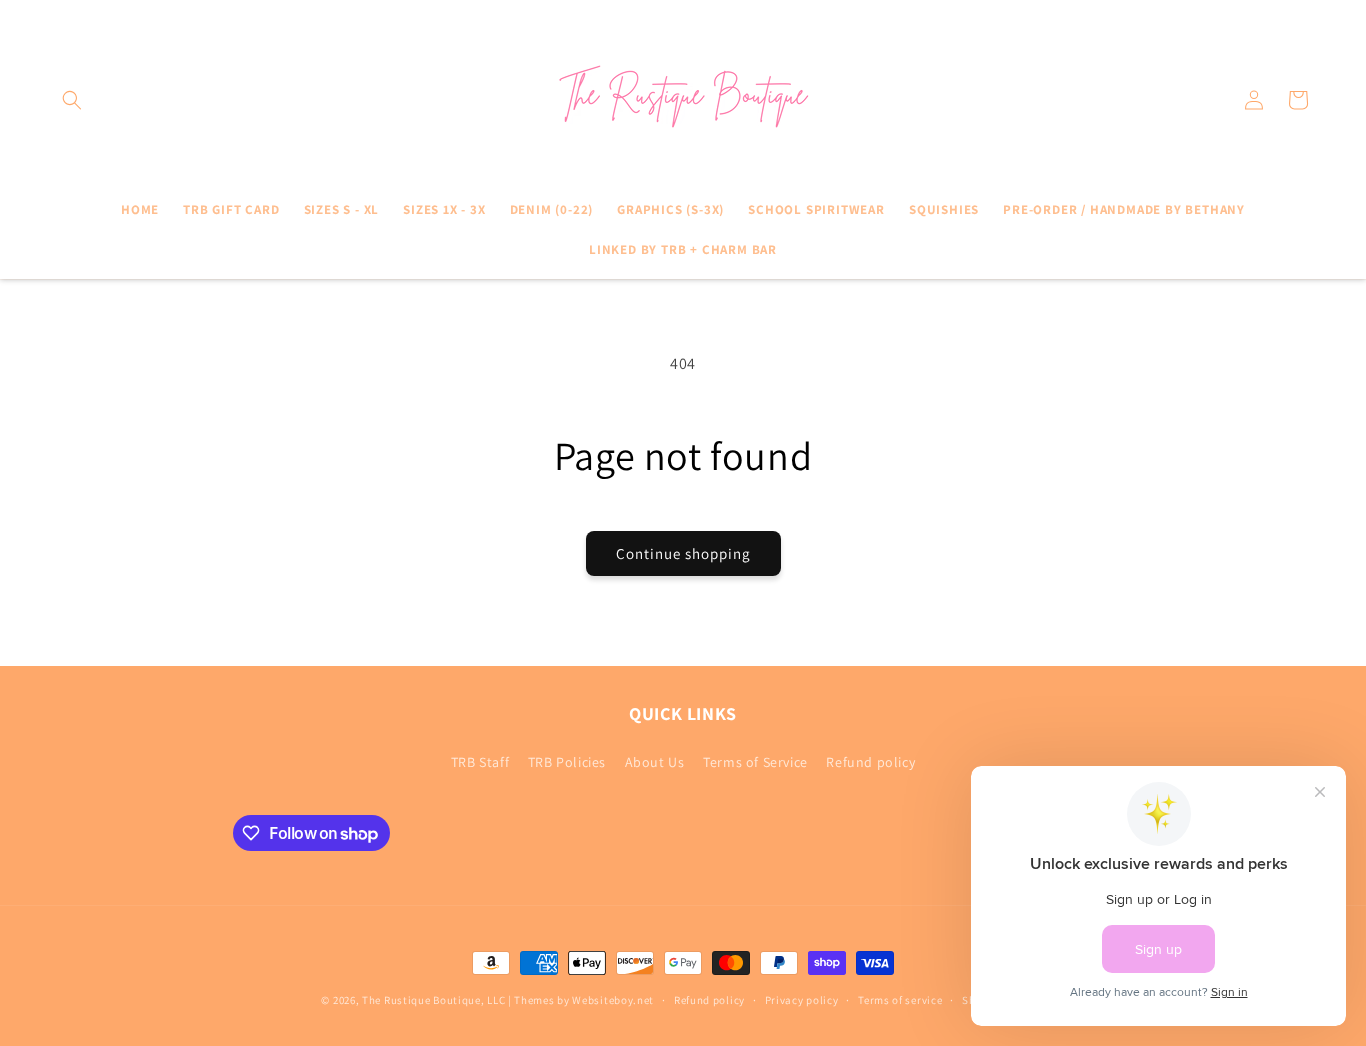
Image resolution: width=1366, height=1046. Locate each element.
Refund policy (870, 762)
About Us (655, 762)
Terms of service (900, 1000)
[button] (72, 100)
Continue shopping (683, 553)
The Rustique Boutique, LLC (433, 1000)
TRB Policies (567, 762)
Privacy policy (802, 1000)
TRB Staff (480, 762)
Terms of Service (755, 762)
